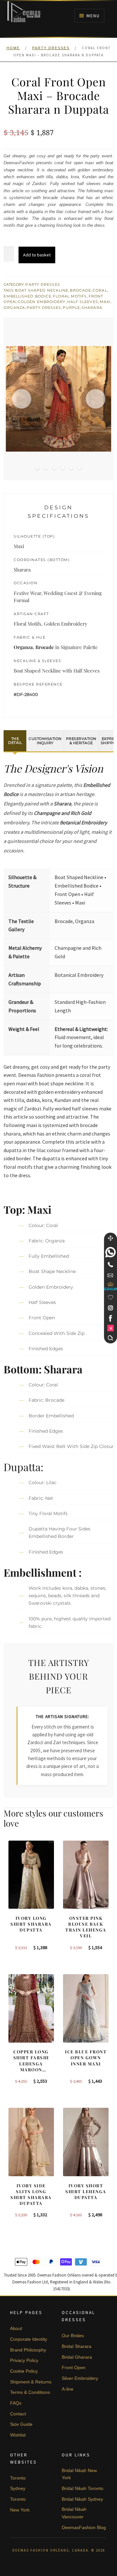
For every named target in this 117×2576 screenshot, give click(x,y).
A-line (68, 2389)
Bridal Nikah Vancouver (74, 2513)
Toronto (18, 2478)
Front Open (74, 2367)
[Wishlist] (110, 1297)
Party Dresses (51, 48)
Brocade (80, 290)
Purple (71, 308)
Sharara (92, 308)
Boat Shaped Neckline (42, 290)
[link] (110, 1252)
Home (13, 48)
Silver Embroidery (80, 2378)
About (16, 2328)
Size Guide (21, 2424)
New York (20, 2510)
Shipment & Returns (31, 2382)
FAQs (16, 2403)
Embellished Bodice (27, 296)
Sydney (18, 2488)
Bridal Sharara (77, 2346)
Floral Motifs (70, 296)
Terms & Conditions (30, 2392)
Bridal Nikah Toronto (83, 2488)
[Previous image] (21, 399)
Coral (100, 290)
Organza (14, 308)
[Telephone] (110, 1265)
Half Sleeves (83, 302)
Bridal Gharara (77, 2357)
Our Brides (73, 2336)
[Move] (110, 1238)
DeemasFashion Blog (84, 2527)
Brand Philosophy (28, 2350)
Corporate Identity (29, 2339)
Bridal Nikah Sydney (82, 2499)
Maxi (105, 302)
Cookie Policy (24, 2371)
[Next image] (96, 399)
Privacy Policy (24, 2360)
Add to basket (37, 255)
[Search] (110, 1338)
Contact (18, 2414)
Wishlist (18, 2435)
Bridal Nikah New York (79, 2474)
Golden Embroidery (42, 302)
